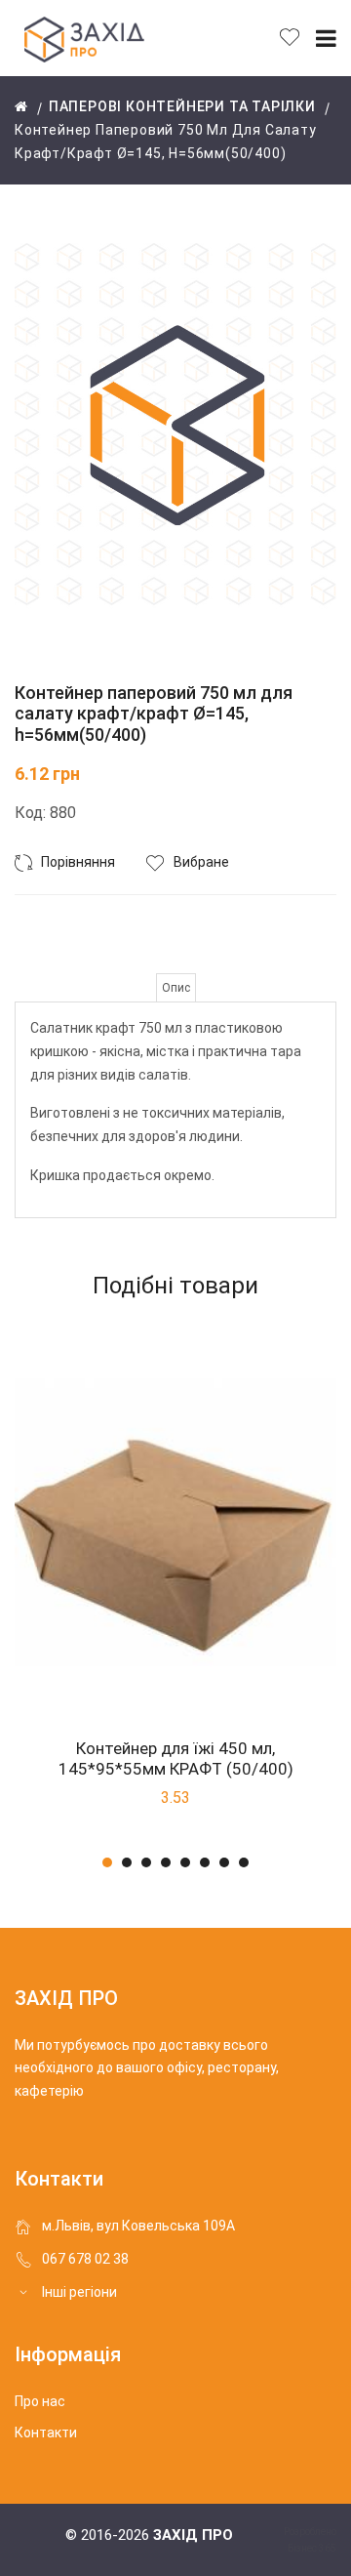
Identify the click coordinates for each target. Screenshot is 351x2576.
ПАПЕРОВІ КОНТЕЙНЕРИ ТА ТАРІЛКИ (182, 106)
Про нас (40, 2401)
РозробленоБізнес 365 (310, 2540)
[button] (107, 1862)
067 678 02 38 (85, 2259)
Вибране (201, 862)
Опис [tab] (176, 988)
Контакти (46, 2433)
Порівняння (78, 862)
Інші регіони (79, 2292)
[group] (175, 438)
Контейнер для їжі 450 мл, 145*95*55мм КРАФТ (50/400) (176, 1758)
